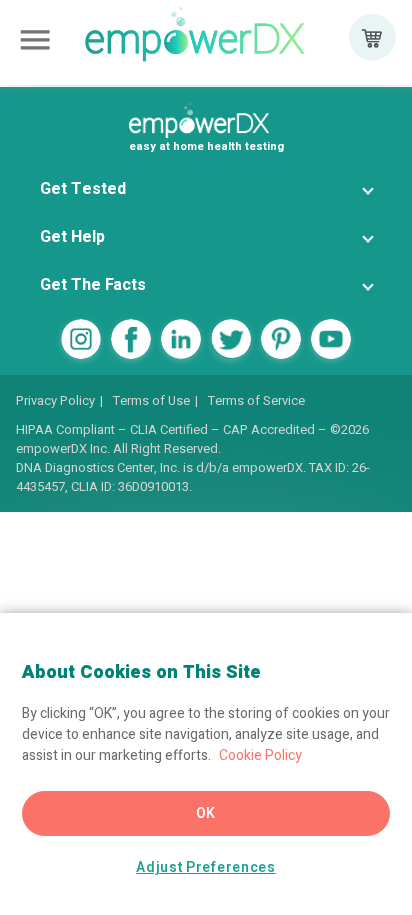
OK (206, 813)
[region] (206, 764)
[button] (206, 189)
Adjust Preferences (206, 867)
